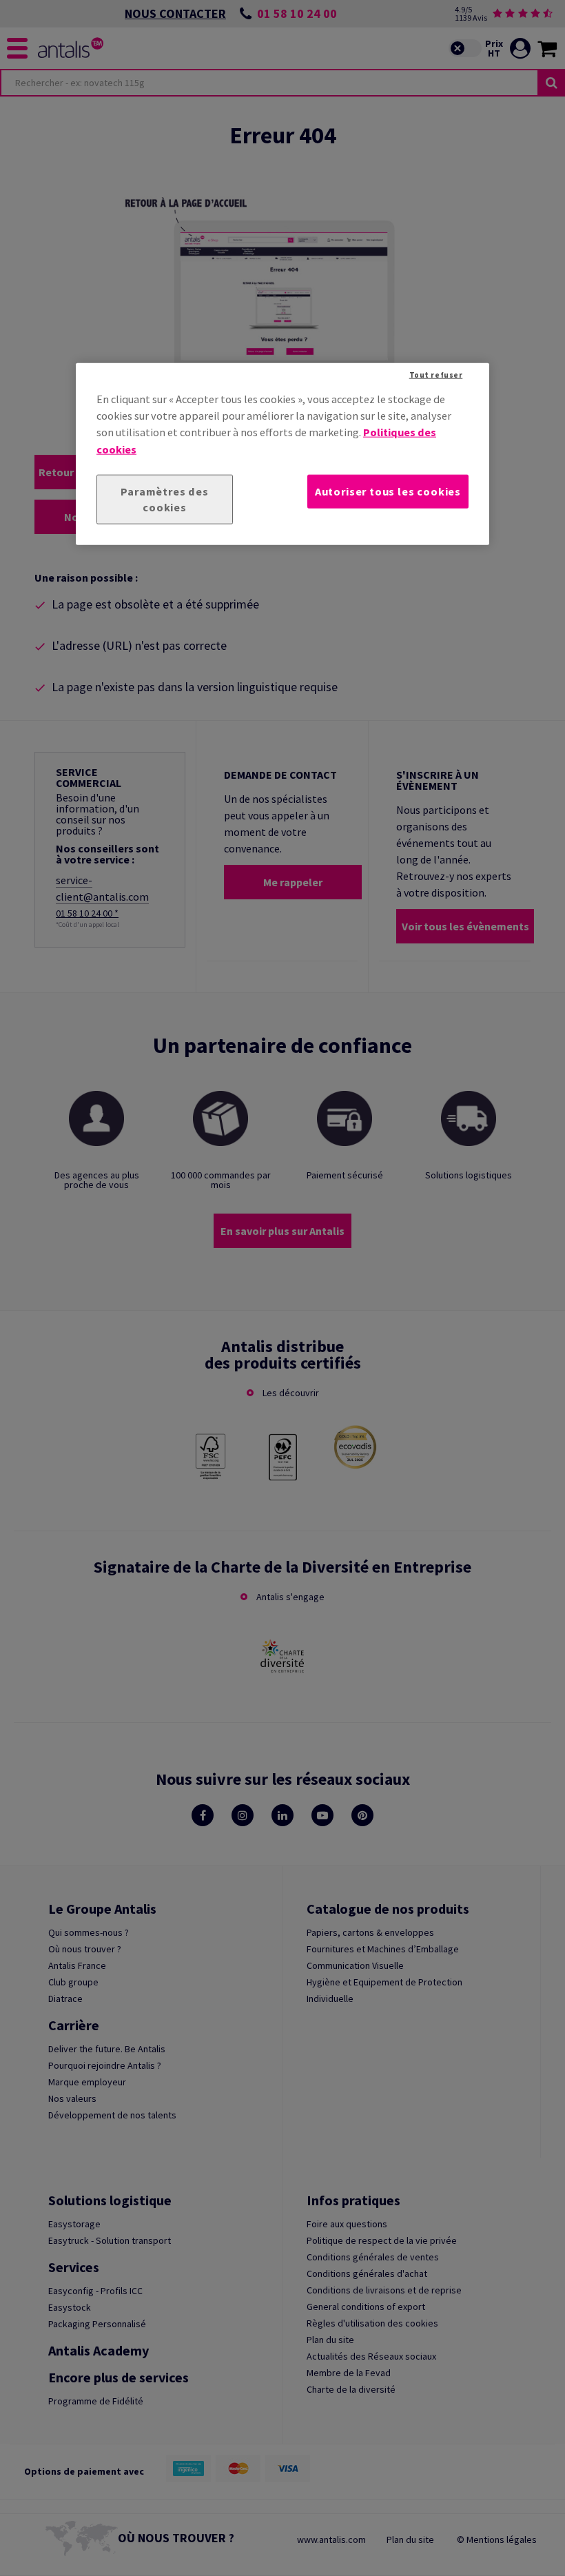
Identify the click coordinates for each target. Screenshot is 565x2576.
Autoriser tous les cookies (388, 491)
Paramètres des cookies (164, 499)
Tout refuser (436, 374)
